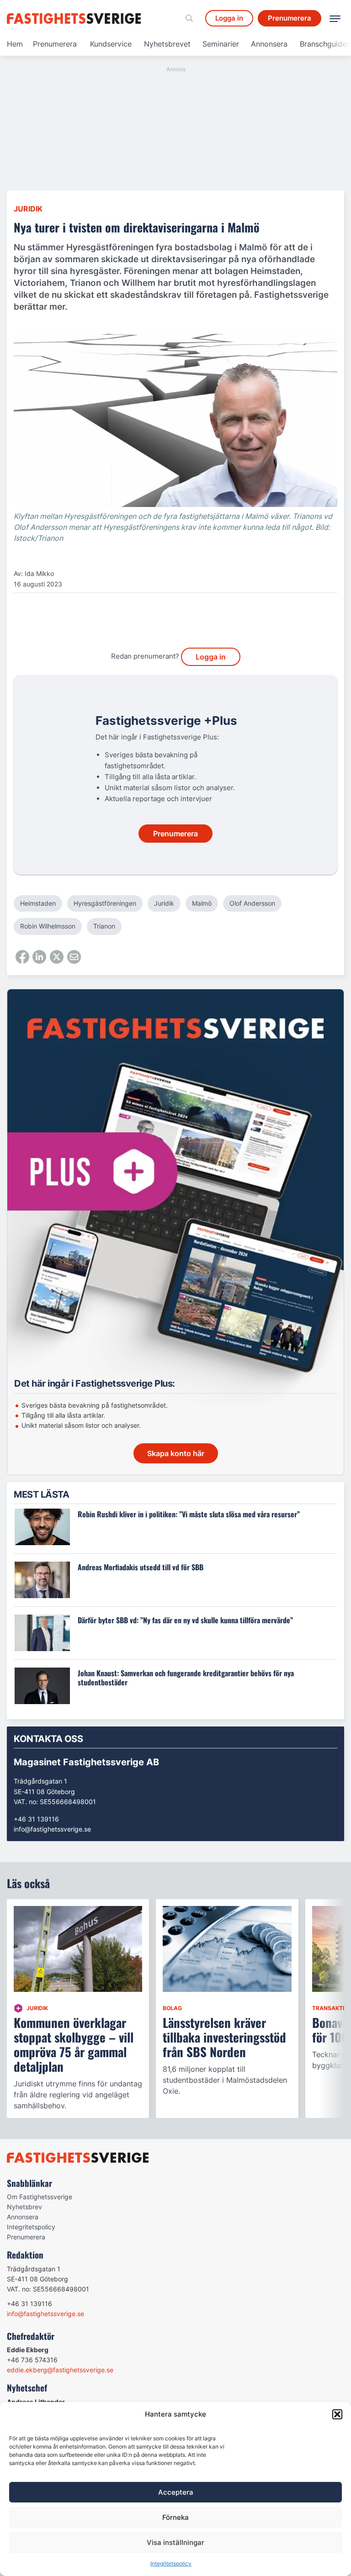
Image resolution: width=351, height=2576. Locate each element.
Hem (15, 44)
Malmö (202, 903)
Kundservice (111, 44)
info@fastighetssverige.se (52, 1829)
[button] (337, 2414)
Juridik (28, 209)
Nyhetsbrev (24, 2207)
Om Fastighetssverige (40, 2197)
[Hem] (75, 18)
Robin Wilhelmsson (48, 926)
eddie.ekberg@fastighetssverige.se (60, 2370)
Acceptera (176, 2492)
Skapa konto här (176, 1453)
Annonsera (269, 44)
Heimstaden (38, 903)
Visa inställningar (175, 2542)
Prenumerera (55, 44)
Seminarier (221, 44)
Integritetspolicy (171, 2563)
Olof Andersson (252, 903)
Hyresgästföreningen (105, 903)
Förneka (175, 2517)
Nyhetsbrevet (167, 44)
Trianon (104, 926)
